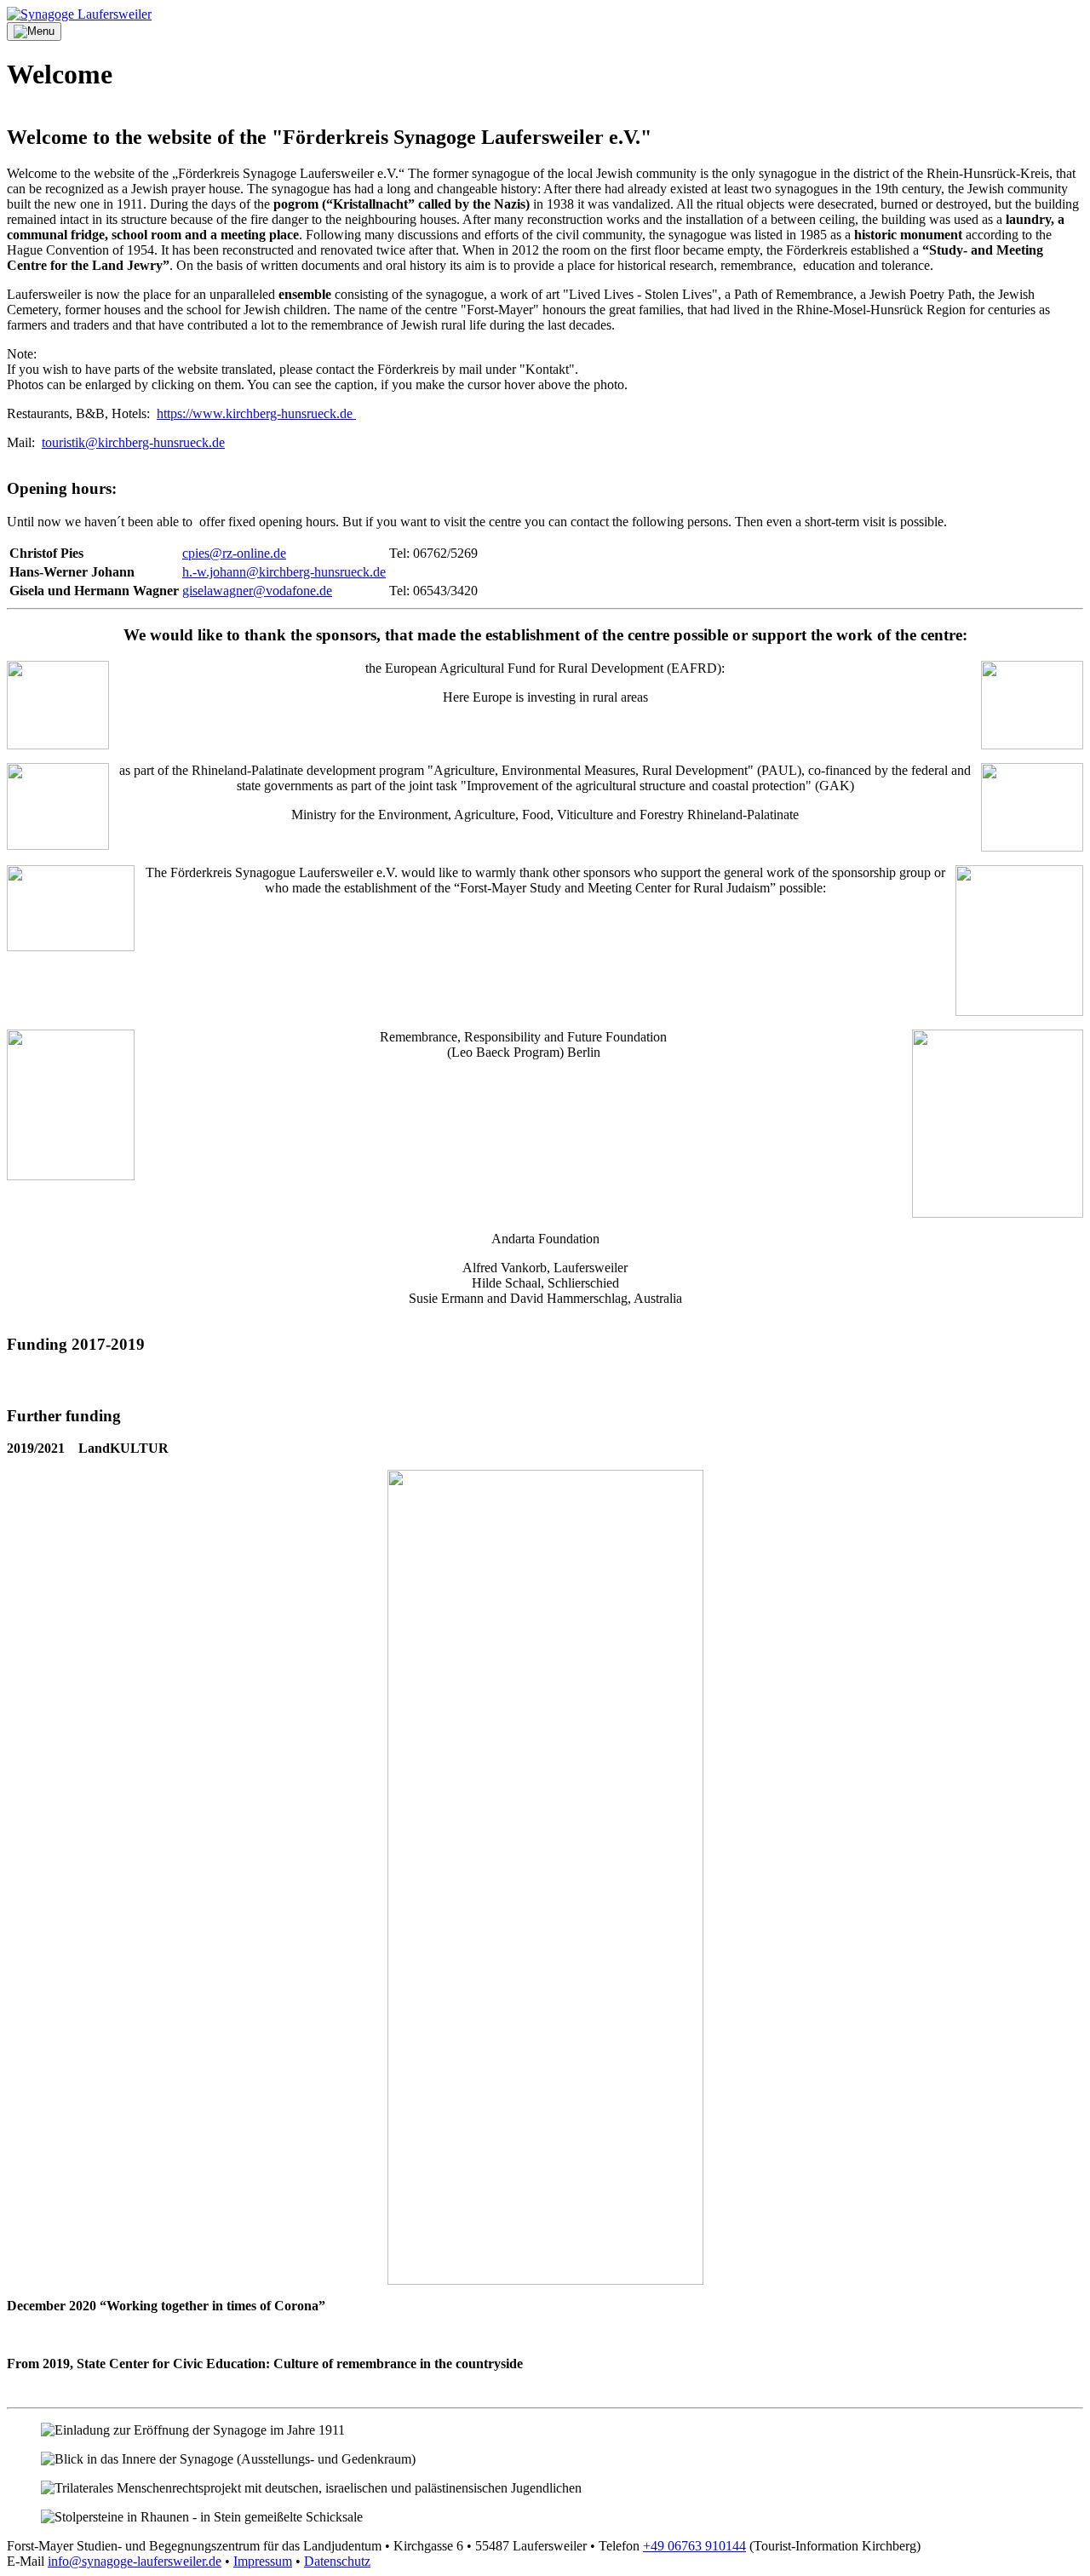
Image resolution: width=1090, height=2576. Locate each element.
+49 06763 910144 (694, 2546)
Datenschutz (337, 2561)
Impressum (263, 2561)
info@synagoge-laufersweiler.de (135, 2561)
